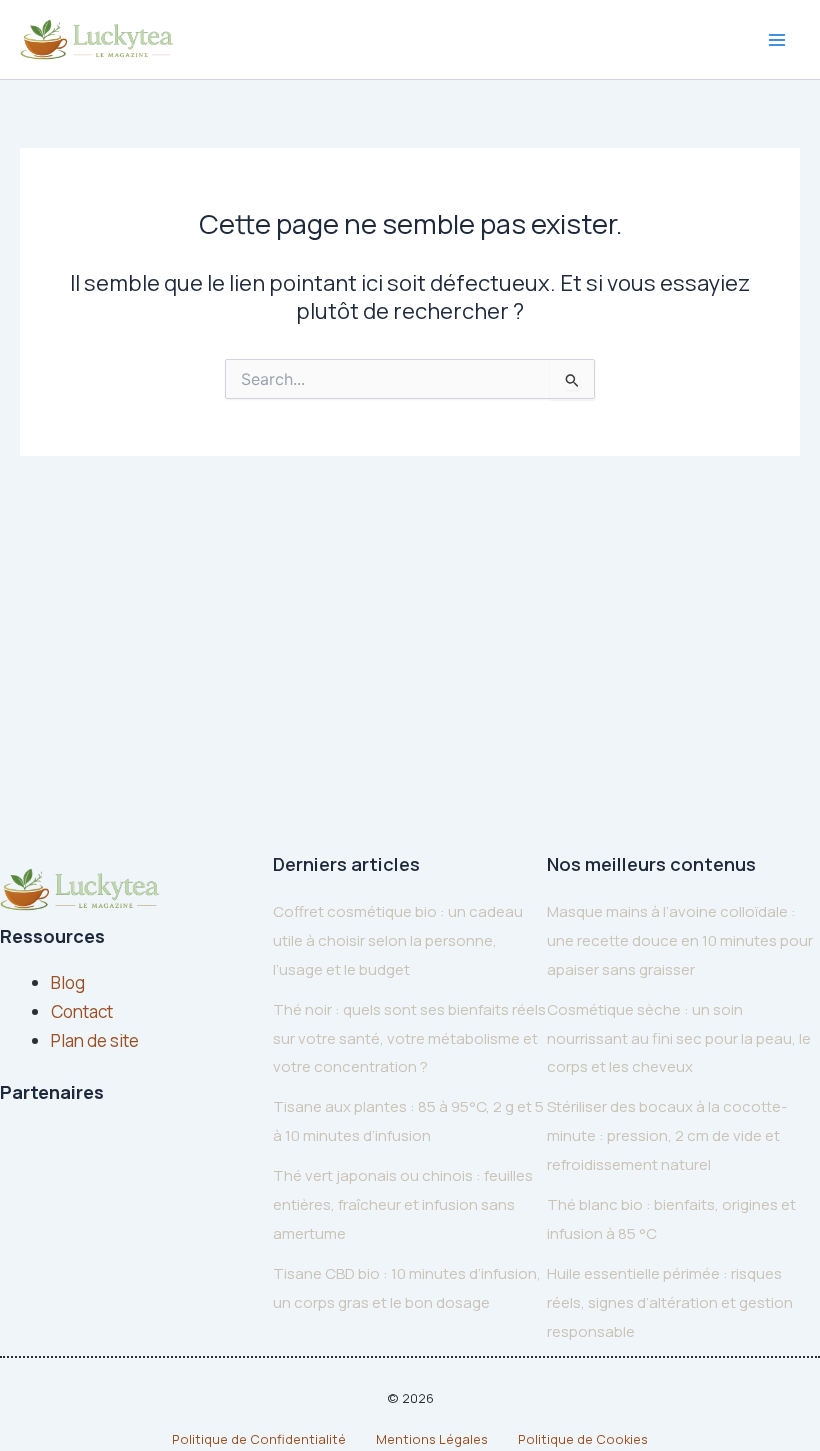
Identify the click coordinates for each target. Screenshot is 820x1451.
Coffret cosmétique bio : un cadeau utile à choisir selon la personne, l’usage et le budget (398, 940)
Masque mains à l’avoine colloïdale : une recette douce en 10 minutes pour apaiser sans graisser (680, 940)
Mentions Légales (432, 1439)
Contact (82, 1011)
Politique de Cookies (583, 1439)
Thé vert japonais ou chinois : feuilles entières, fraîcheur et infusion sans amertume (403, 1204)
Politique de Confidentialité (259, 1439)
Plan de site (95, 1040)
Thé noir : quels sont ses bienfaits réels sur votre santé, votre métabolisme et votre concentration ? (409, 1038)
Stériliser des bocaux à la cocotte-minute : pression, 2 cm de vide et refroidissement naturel (667, 1135)
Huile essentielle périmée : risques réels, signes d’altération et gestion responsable (670, 1302)
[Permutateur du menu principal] (778, 40)
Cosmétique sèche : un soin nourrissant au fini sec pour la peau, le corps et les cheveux (679, 1038)
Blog (68, 982)
